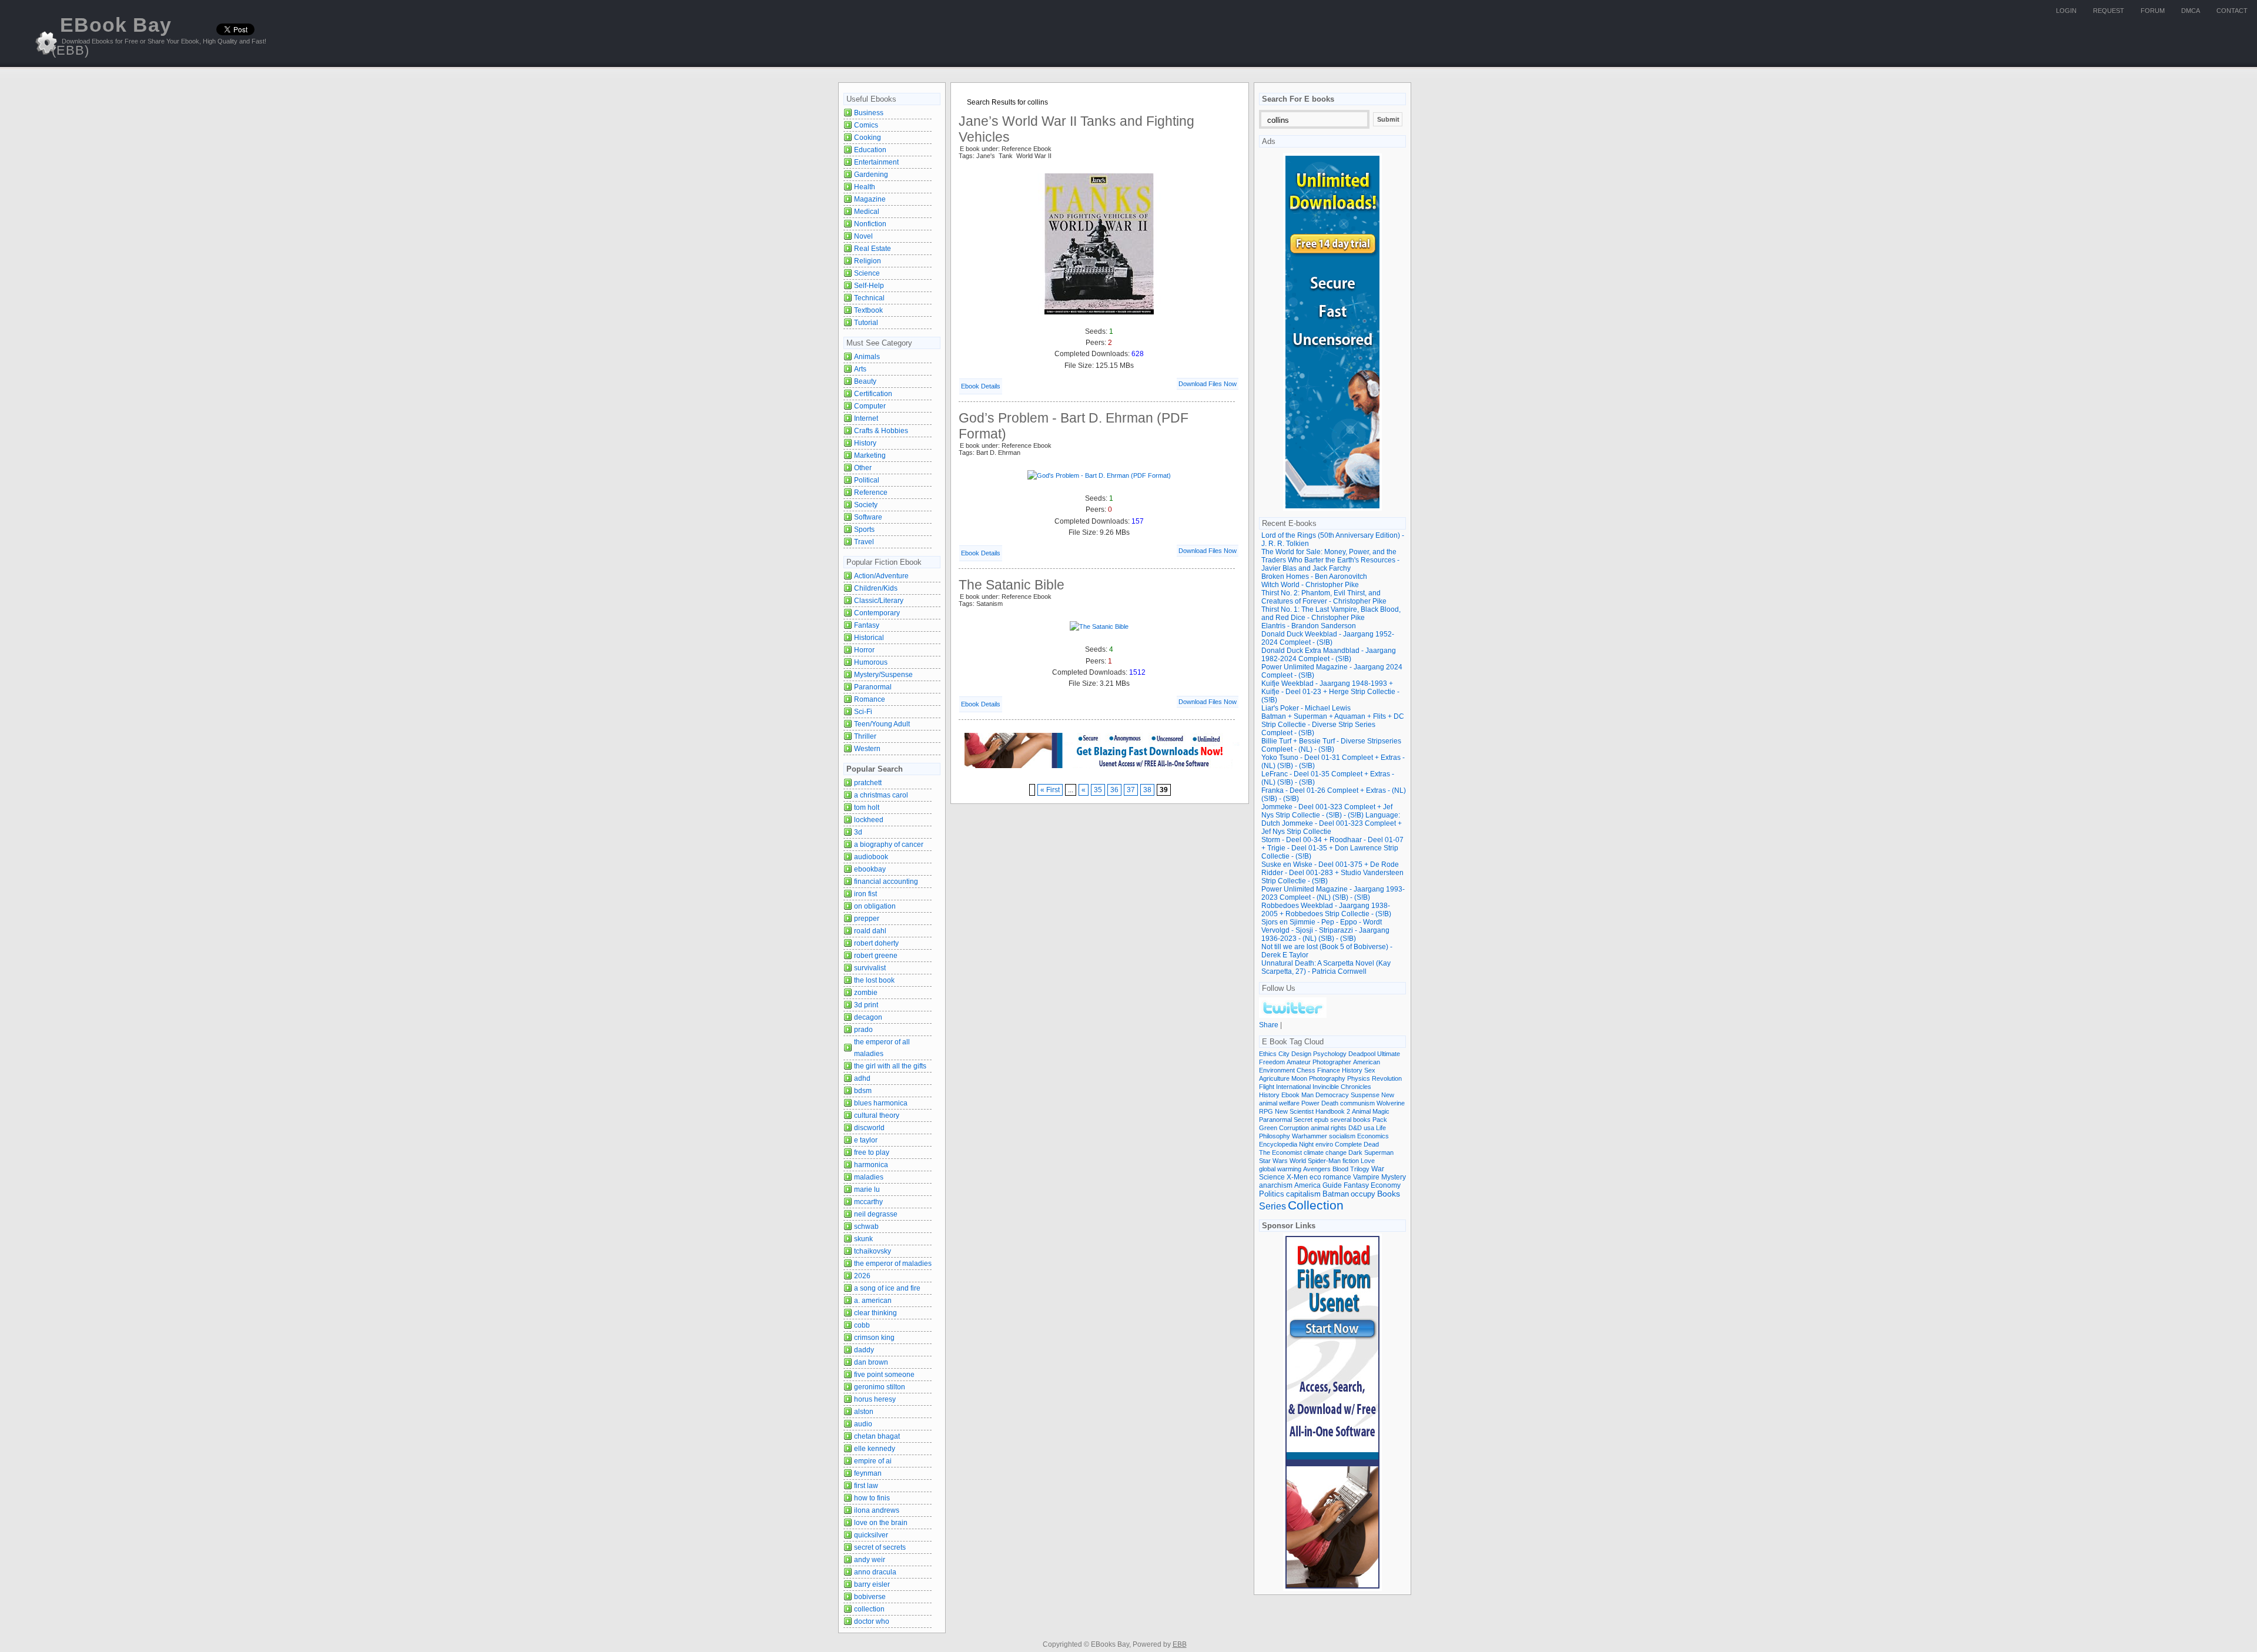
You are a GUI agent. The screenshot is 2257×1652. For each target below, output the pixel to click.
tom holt (867, 807)
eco (1315, 1177)
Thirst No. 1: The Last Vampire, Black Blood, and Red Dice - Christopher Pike (1331, 614)
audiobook (871, 857)
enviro (1324, 1144)
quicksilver (871, 1535)
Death (1330, 1103)
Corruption (1294, 1128)
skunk (863, 1239)
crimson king (874, 1338)
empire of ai (873, 1461)
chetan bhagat (877, 1436)
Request (2109, 11)
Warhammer (1310, 1136)
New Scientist (1294, 1111)
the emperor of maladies (893, 1264)
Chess (1306, 1070)
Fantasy (867, 625)
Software (868, 517)
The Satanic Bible (1012, 585)
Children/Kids (876, 588)
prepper (867, 919)
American (1367, 1062)
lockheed (869, 820)
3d (858, 832)
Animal (1361, 1111)
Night (1306, 1144)
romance (1337, 1177)
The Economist (1280, 1152)
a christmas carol (881, 795)
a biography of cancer (889, 845)
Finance (1329, 1070)
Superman (1379, 1152)
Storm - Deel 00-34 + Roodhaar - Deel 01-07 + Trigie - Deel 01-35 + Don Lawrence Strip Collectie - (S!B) (1332, 848)
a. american (873, 1301)
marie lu (867, 1189)
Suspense (1365, 1095)
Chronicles (1356, 1087)
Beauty (865, 381)
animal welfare (1279, 1103)
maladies (869, 1177)
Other (863, 468)
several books (1350, 1120)
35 (1098, 790)
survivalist (870, 968)
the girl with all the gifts (890, 1066)
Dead (1371, 1144)
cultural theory (877, 1115)
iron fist (865, 894)
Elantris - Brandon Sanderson (1309, 626)
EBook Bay (112, 36)
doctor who (872, 1621)
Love (1368, 1161)
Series (1273, 1206)
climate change (1325, 1152)
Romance (870, 699)
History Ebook (1279, 1095)
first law (866, 1486)
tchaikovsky (873, 1251)
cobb (862, 1325)
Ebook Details (981, 386)
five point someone (884, 1375)
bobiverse (870, 1597)
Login (2066, 11)
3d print (866, 1005)
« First (1050, 790)
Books (1389, 1194)
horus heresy (875, 1399)
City (1284, 1054)
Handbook (1330, 1111)
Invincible (1326, 1087)
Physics (1359, 1078)
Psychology (1330, 1054)
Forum (2153, 11)
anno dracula (875, 1572)
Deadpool (1362, 1054)
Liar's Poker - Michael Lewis (1306, 708)
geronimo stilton (880, 1387)
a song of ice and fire (887, 1288)
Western (867, 749)
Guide (1332, 1185)
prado (863, 1030)
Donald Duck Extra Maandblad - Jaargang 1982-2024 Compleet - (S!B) (1329, 655)
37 (1131, 790)
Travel (864, 542)
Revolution (1387, 1078)
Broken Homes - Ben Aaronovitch (1314, 577)
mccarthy (868, 1202)
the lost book (874, 980)
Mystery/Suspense (883, 675)
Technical (869, 298)
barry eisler (872, 1584)
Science (867, 273)
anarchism (1276, 1185)
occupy (1363, 1194)
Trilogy (1360, 1169)
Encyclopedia (1278, 1144)
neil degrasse (876, 1214)
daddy (864, 1350)
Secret (1303, 1120)
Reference (871, 492)
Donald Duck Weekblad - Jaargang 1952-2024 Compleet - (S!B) (1328, 638)
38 (1147, 790)
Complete (1348, 1144)
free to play (872, 1152)
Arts (860, 369)
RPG (1266, 1111)
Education (870, 150)
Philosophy (1275, 1136)
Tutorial (866, 323)
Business (869, 113)
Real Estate (873, 249)
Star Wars (1273, 1161)
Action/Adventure (881, 576)
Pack (1380, 1120)
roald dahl (870, 931)
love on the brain (881, 1523)
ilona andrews (877, 1510)
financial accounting (886, 882)
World (1298, 1161)
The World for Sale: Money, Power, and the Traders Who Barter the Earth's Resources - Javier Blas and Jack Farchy (1330, 560)
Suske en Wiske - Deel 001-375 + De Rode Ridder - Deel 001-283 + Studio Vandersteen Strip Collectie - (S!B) (1332, 873)
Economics (1373, 1136)
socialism (1342, 1136)
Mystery (1394, 1177)
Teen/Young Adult (882, 724)
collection (869, 1609)
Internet (866, 418)
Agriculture (1274, 1078)
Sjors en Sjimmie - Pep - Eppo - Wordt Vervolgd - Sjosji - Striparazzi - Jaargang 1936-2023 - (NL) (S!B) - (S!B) (1325, 930)
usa (1369, 1128)
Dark (1355, 1152)
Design (1301, 1054)
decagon (868, 1017)
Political (867, 480)
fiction (1351, 1161)
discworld (869, 1128)
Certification (873, 394)
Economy (1386, 1185)
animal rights (1329, 1128)
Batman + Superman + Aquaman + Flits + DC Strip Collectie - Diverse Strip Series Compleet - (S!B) (1333, 725)
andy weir (870, 1560)
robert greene (876, 956)
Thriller (865, 736)
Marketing (870, 455)
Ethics (1268, 1054)
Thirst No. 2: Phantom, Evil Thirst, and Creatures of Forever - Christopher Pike (1324, 597)
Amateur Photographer (1319, 1062)
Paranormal (873, 687)
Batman (1336, 1194)
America (1307, 1185)
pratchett (868, 783)
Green (1268, 1128)
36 (1114, 790)
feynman (868, 1473)
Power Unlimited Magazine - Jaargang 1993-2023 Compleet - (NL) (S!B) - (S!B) (1333, 893)
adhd (862, 1078)
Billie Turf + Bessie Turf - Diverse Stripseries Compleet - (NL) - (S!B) (1331, 745)
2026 (862, 1276)
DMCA (2191, 11)
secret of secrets (880, 1547)
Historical (869, 638)
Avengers (1317, 1169)
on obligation (875, 906)
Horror (864, 650)
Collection (1316, 1205)
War (1378, 1169)
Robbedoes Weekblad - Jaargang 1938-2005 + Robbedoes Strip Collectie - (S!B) (1326, 910)
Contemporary (877, 613)
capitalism (1303, 1194)
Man (1307, 1095)
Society (866, 505)
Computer (870, 406)
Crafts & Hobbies (881, 431)
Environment (1277, 1070)
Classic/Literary (879, 601)
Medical (867, 212)
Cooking (868, 138)
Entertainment (876, 162)
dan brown (871, 1362)
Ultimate (1389, 1054)
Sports (864, 530)
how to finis (872, 1498)
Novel (863, 236)
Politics (1272, 1194)
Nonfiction (870, 224)
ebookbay (870, 869)
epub (1321, 1120)
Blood (1340, 1169)
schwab (866, 1227)
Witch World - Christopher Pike (1310, 585)
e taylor (866, 1140)
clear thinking (875, 1313)
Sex (1370, 1070)
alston (864, 1412)
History (865, 443)
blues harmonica (881, 1103)
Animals (867, 357)
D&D (1355, 1128)
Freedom (1272, 1062)
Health (865, 187)
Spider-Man (1324, 1161)
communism (1357, 1103)
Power (1310, 1103)
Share (1269, 1025)
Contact (2232, 11)
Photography (1327, 1078)
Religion (868, 261)
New (1388, 1095)
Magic (1381, 1111)
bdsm (863, 1091)
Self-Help (869, 286)
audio (863, 1424)
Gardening (871, 175)
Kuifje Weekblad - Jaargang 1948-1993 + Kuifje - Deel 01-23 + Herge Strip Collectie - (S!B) (1330, 692)
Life (1381, 1128)
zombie (866, 993)
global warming (1280, 1169)
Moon (1299, 1078)
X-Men (1297, 1177)
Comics (866, 125)
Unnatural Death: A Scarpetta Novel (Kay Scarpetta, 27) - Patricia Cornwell (1326, 967)
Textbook (868, 310)
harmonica (871, 1165)
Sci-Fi (863, 712)
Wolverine (1391, 1103)
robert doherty (876, 943)
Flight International (1285, 1087)
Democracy (1332, 1095)
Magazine (870, 199)
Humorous (871, 662)
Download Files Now (1208, 384)
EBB (1180, 1644)
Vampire (1366, 1177)
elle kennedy (875, 1449)
